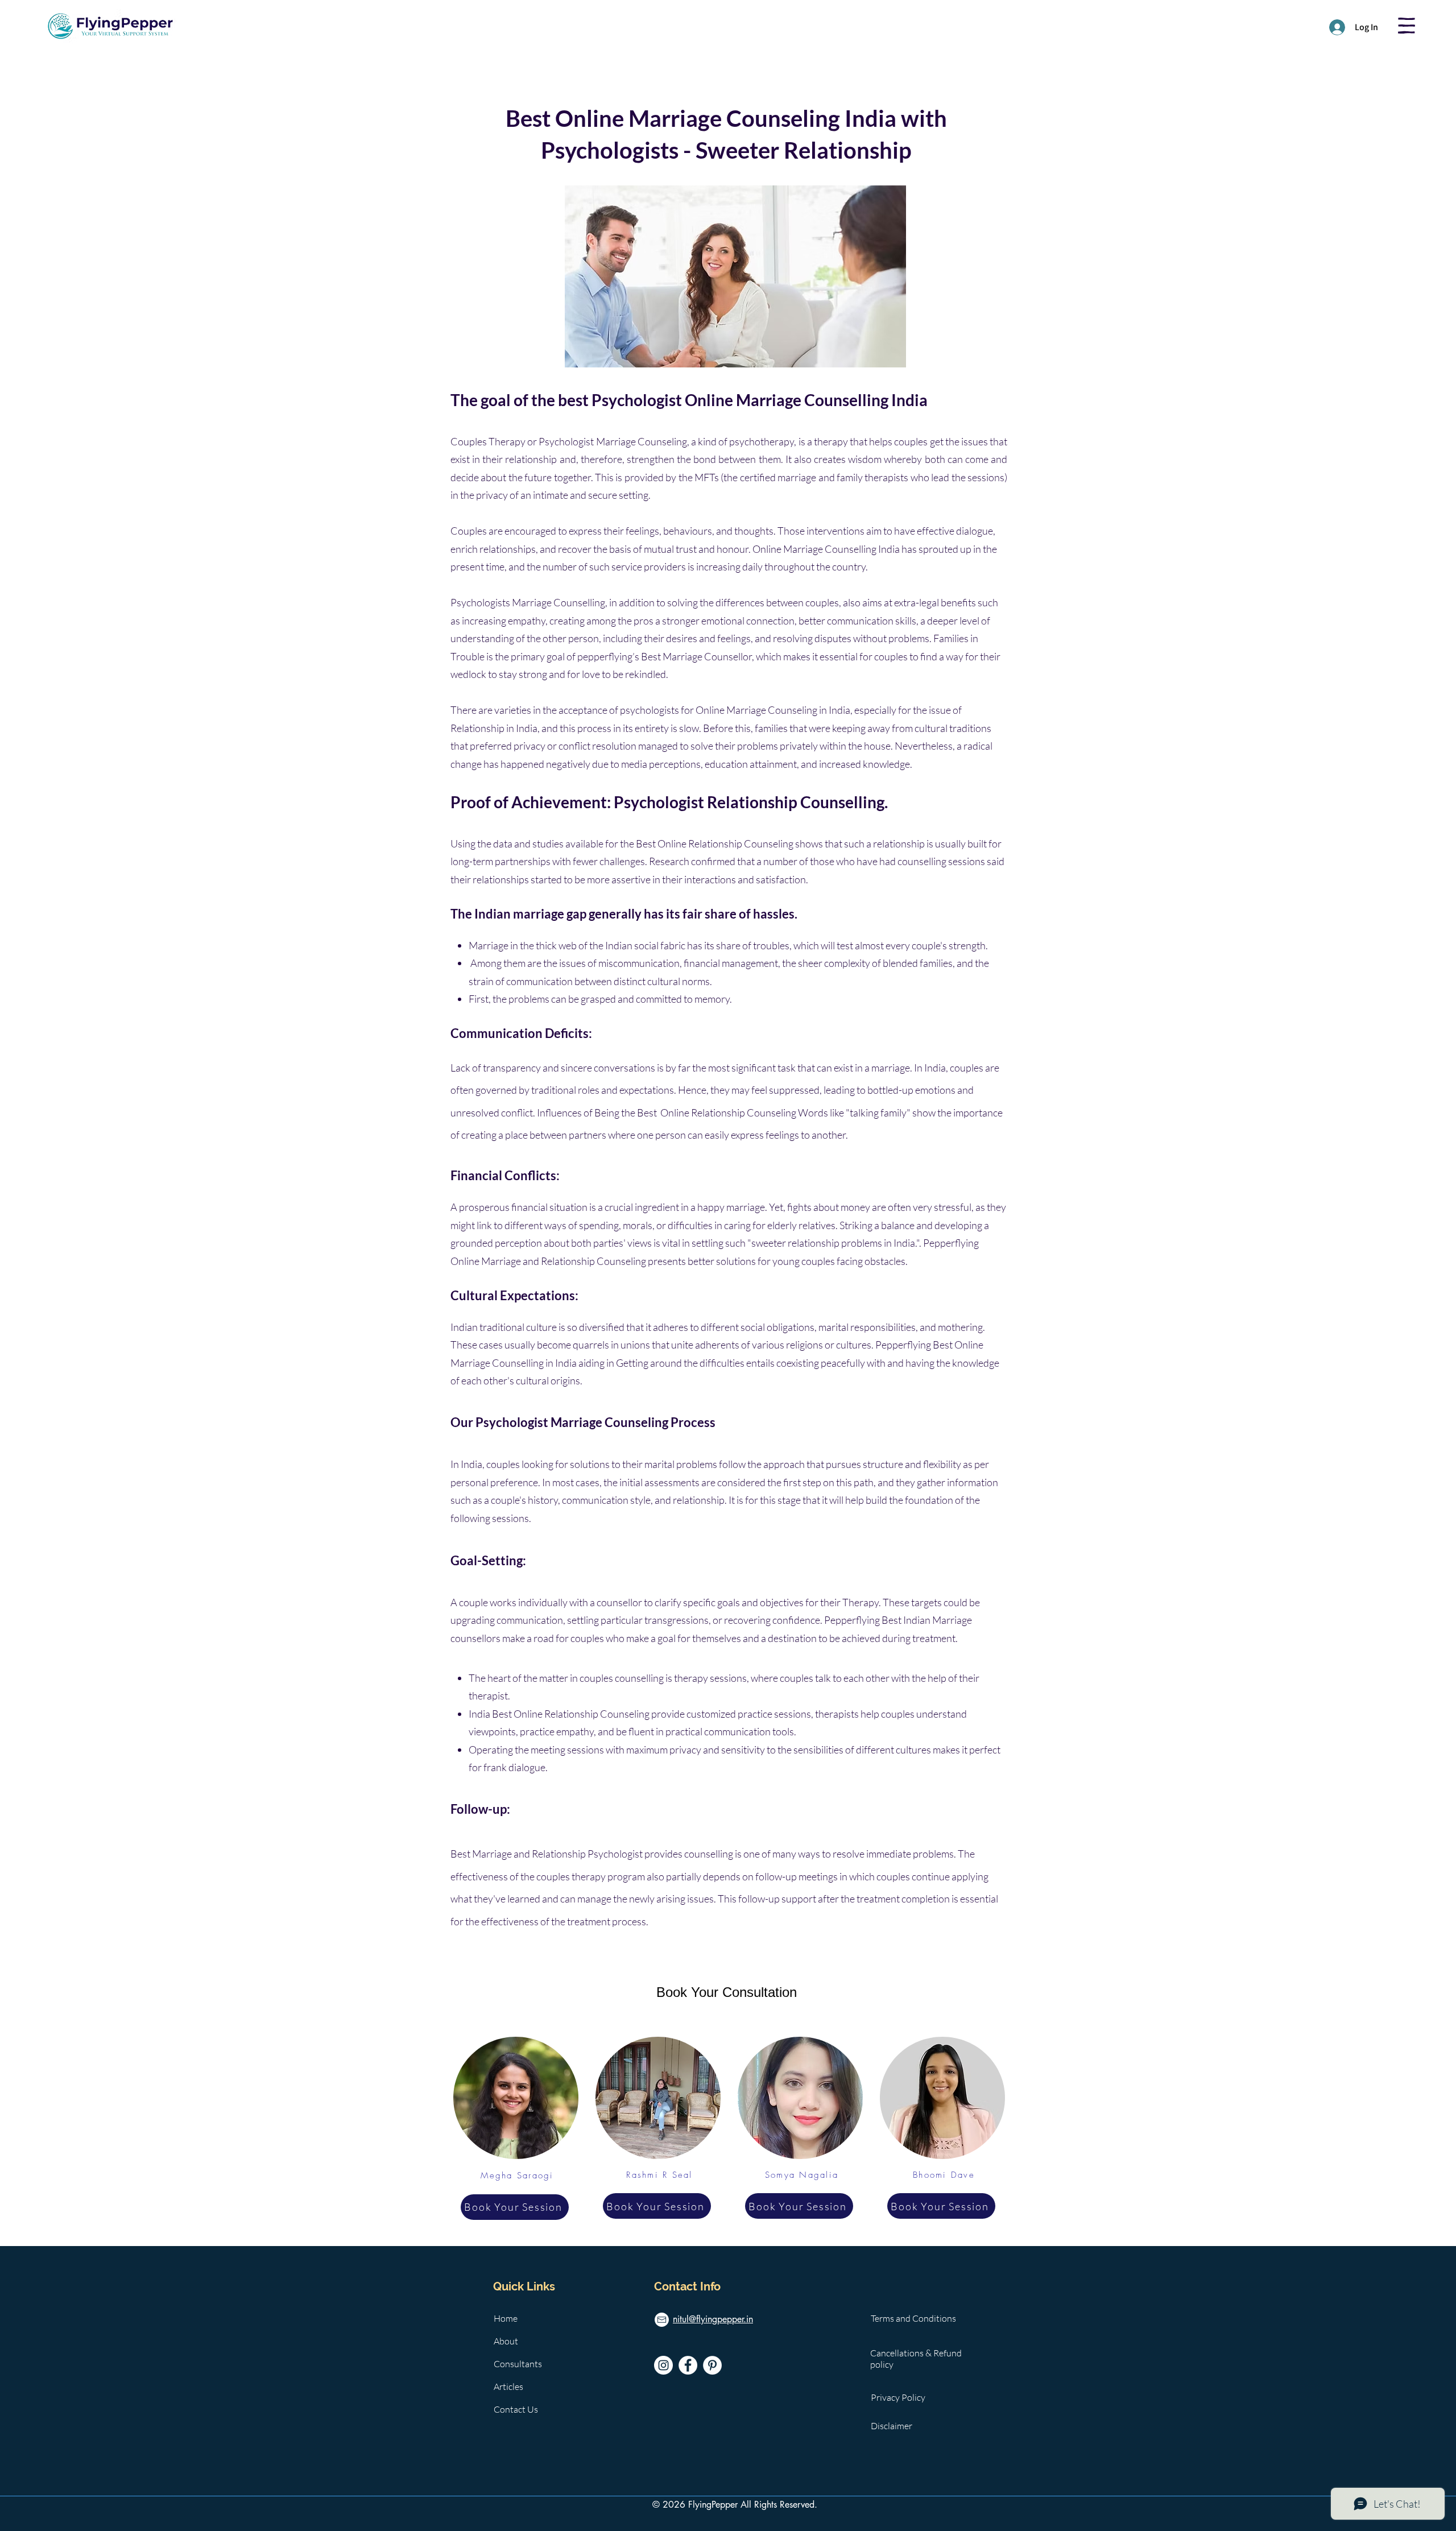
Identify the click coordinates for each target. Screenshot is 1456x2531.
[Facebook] (688, 2365)
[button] (1407, 26)
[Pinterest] (712, 2365)
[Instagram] (663, 2365)
